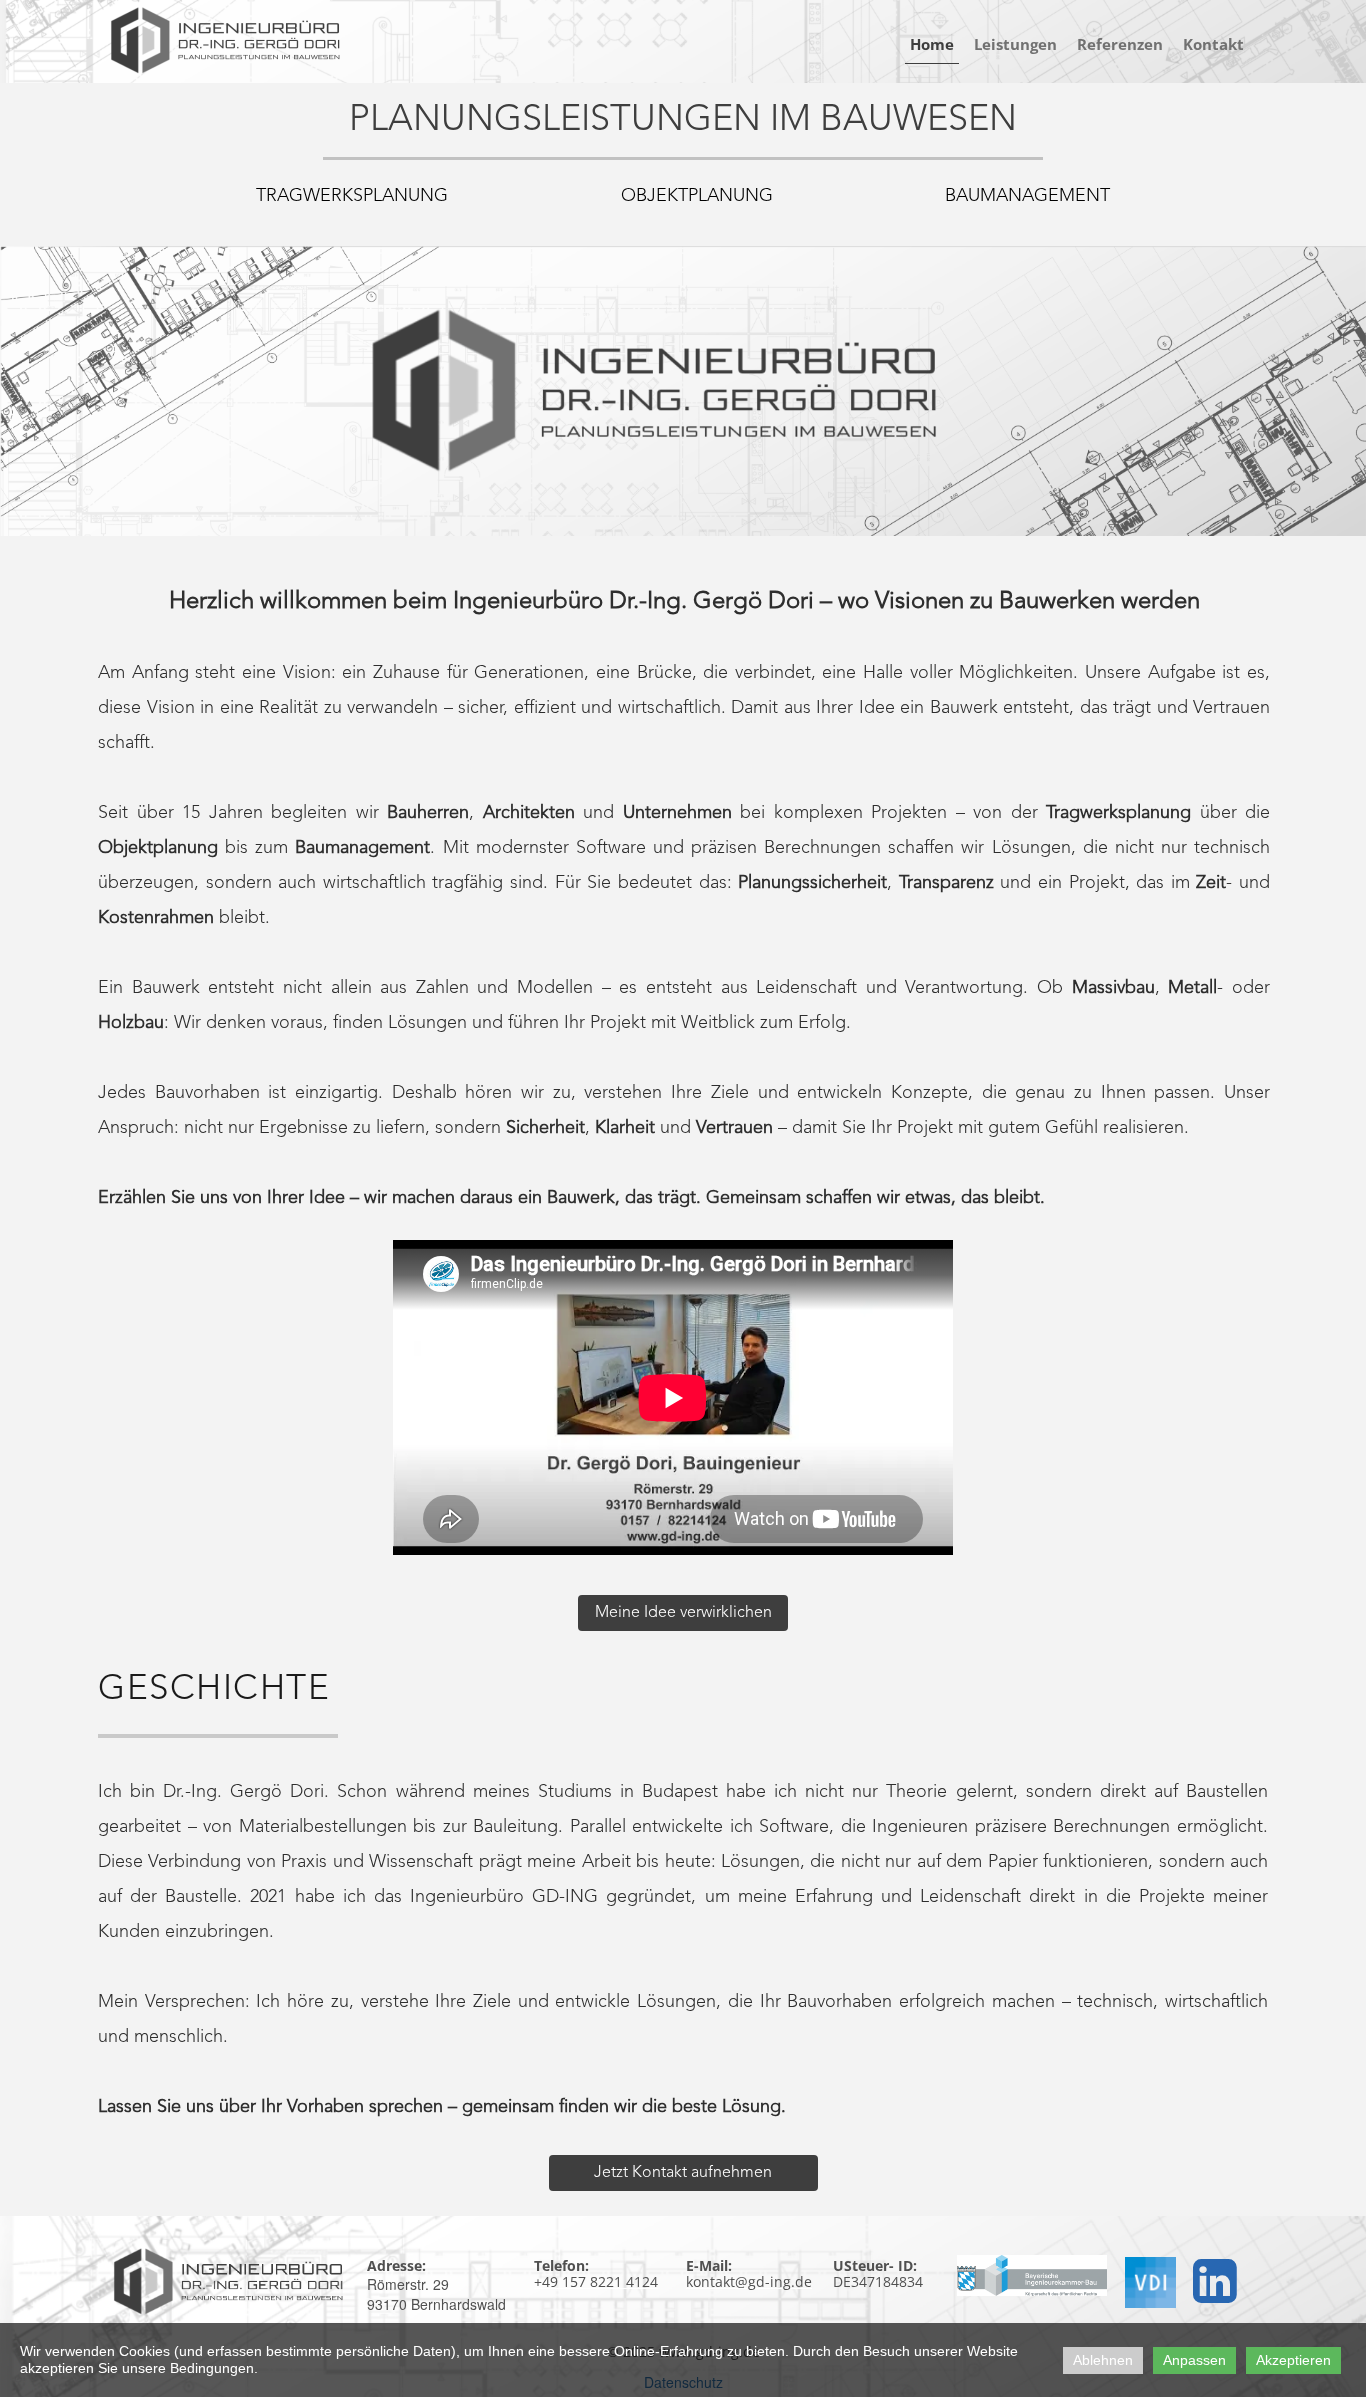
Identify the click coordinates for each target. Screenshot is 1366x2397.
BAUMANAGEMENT (1027, 196)
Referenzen (1120, 44)
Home (932, 44)
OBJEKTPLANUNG (697, 196)
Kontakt (1213, 44)
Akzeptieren (1293, 2360)
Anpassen (1194, 2360)
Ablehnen (1103, 2360)
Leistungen (1015, 44)
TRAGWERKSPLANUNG (352, 196)
